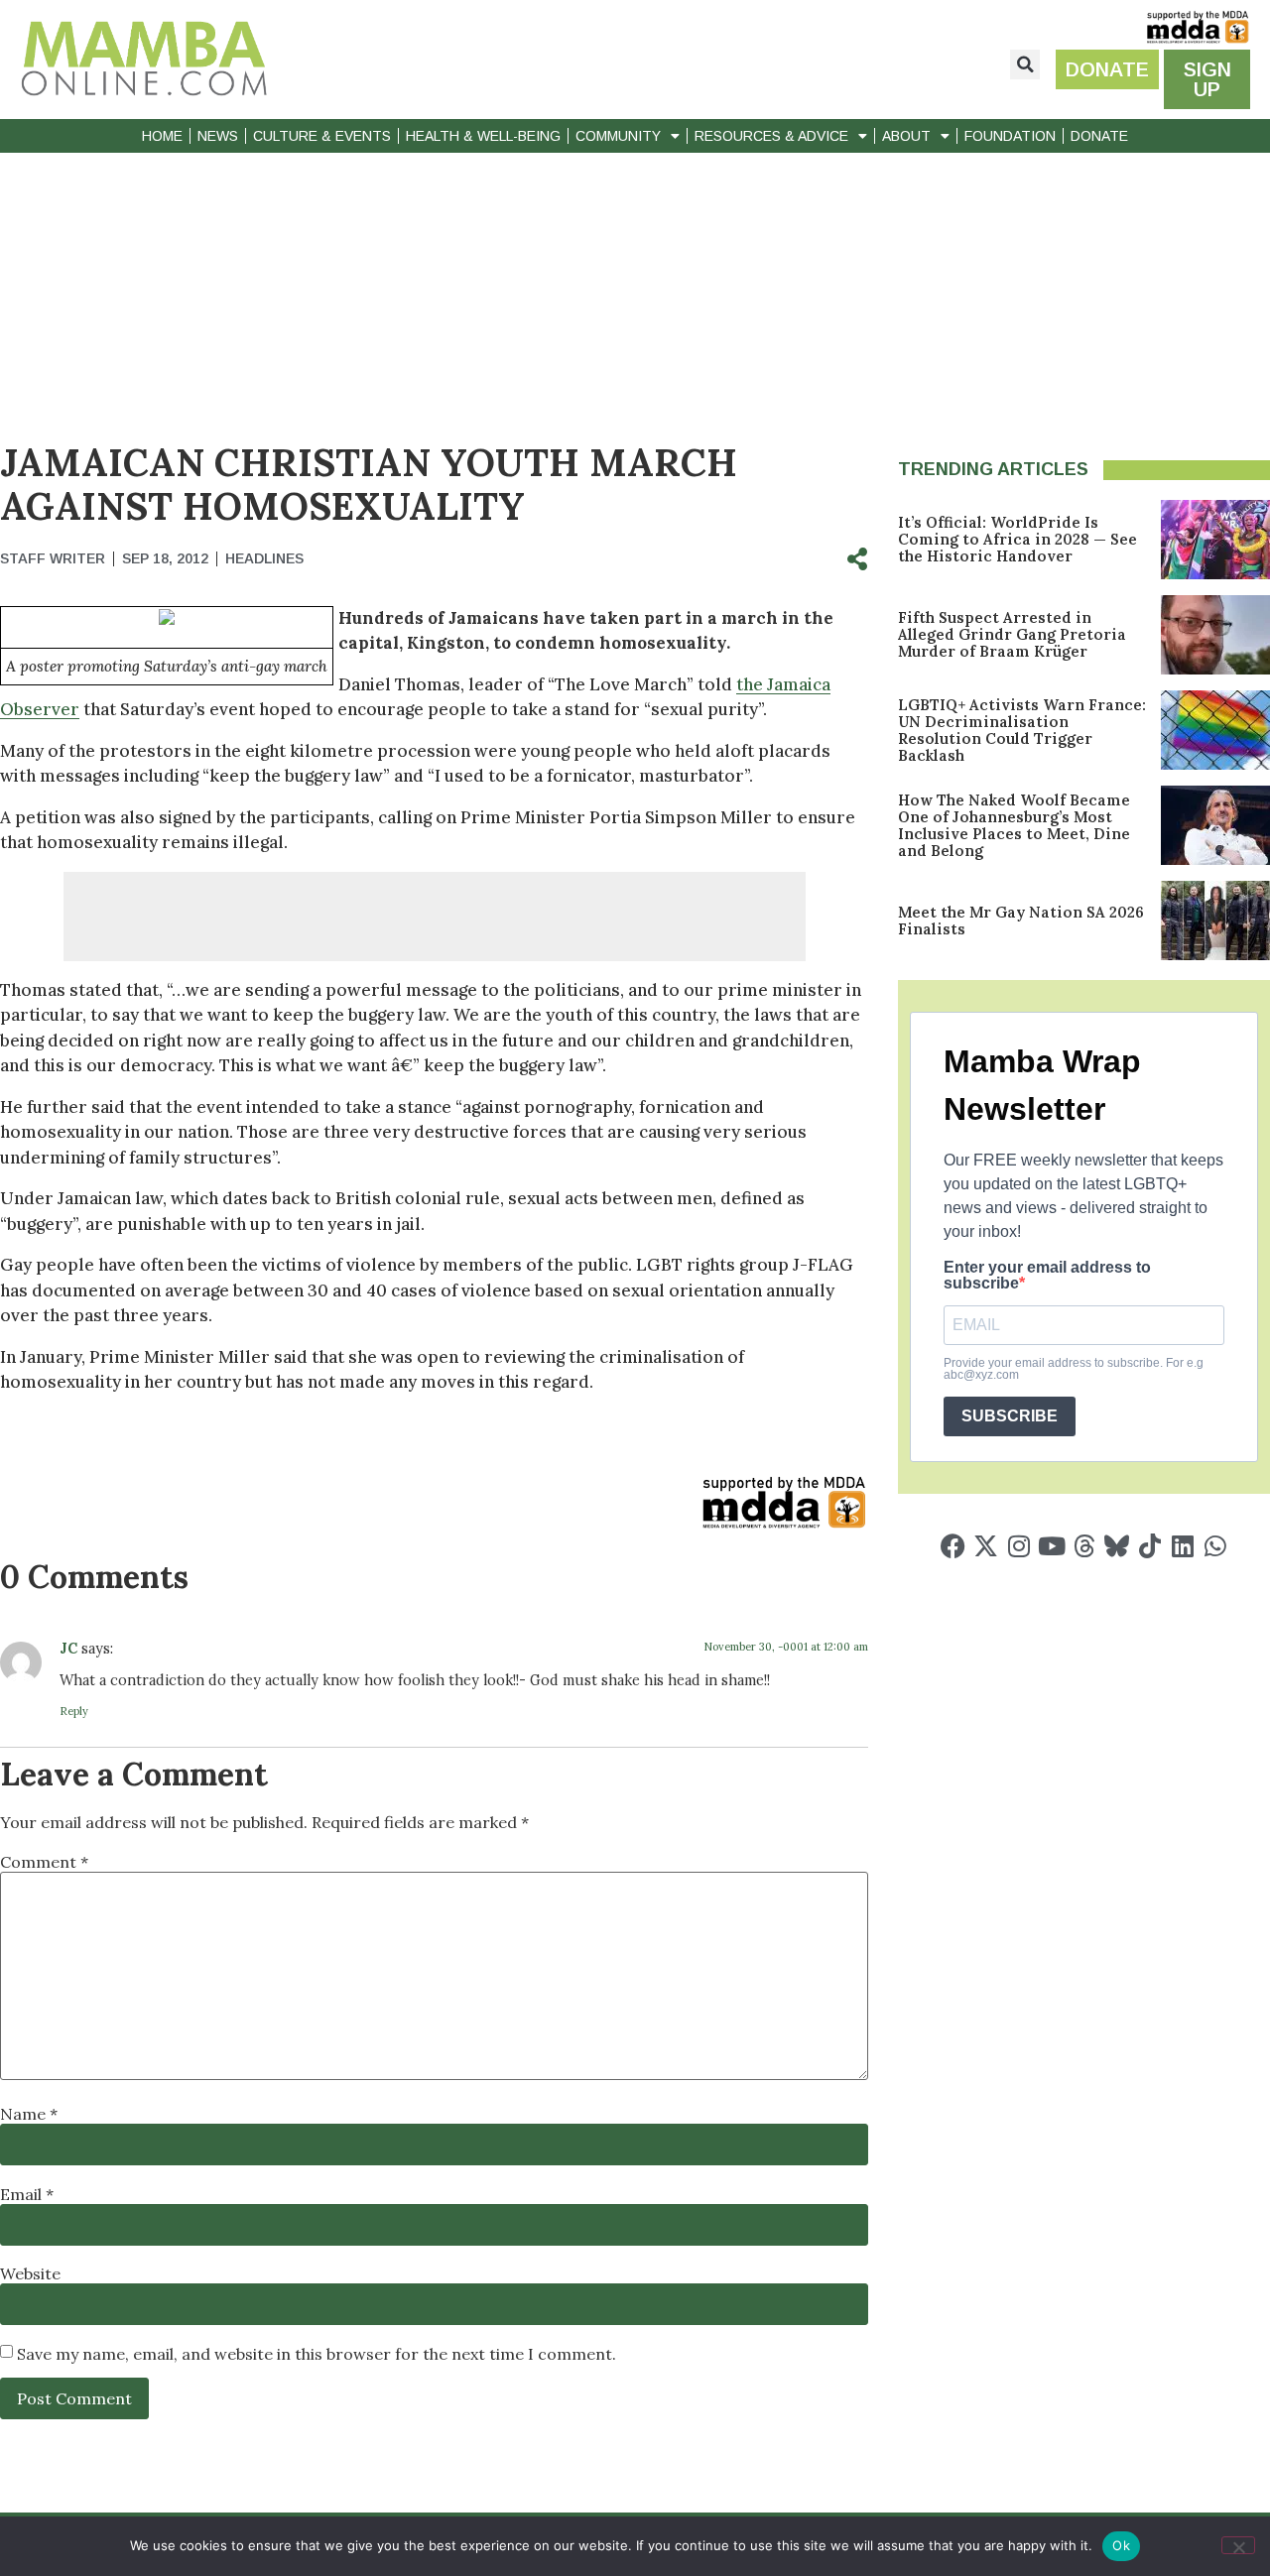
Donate (1099, 136)
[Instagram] (1018, 1546)
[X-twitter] (986, 1546)
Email (27, 2194)
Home (162, 136)
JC (68, 1649)
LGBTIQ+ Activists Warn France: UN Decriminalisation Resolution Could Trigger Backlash (1022, 730)
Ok (1121, 2545)
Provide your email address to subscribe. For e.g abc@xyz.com (1074, 1369)
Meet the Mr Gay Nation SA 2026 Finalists (1021, 920)
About (906, 136)
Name (29, 2114)
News (218, 136)
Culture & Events (322, 136)
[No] (1238, 2545)
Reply (74, 1711)
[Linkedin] (1182, 1546)
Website (30, 2273)
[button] (1025, 64)
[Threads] (1084, 1546)
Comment (44, 1862)
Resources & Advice (771, 136)
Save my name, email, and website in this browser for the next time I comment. (317, 2354)
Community (618, 136)
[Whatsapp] (1215, 1546)
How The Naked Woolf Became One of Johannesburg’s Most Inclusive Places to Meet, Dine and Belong (1014, 825)
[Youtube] (1051, 1546)
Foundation (1010, 136)
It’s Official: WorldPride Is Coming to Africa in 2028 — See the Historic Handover (1017, 539)
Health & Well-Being (483, 136)
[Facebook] (953, 1546)
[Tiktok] (1149, 1546)
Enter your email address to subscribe (1047, 1276)
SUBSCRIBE (1010, 1416)
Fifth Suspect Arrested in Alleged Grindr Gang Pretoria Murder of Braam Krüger (1012, 634)
